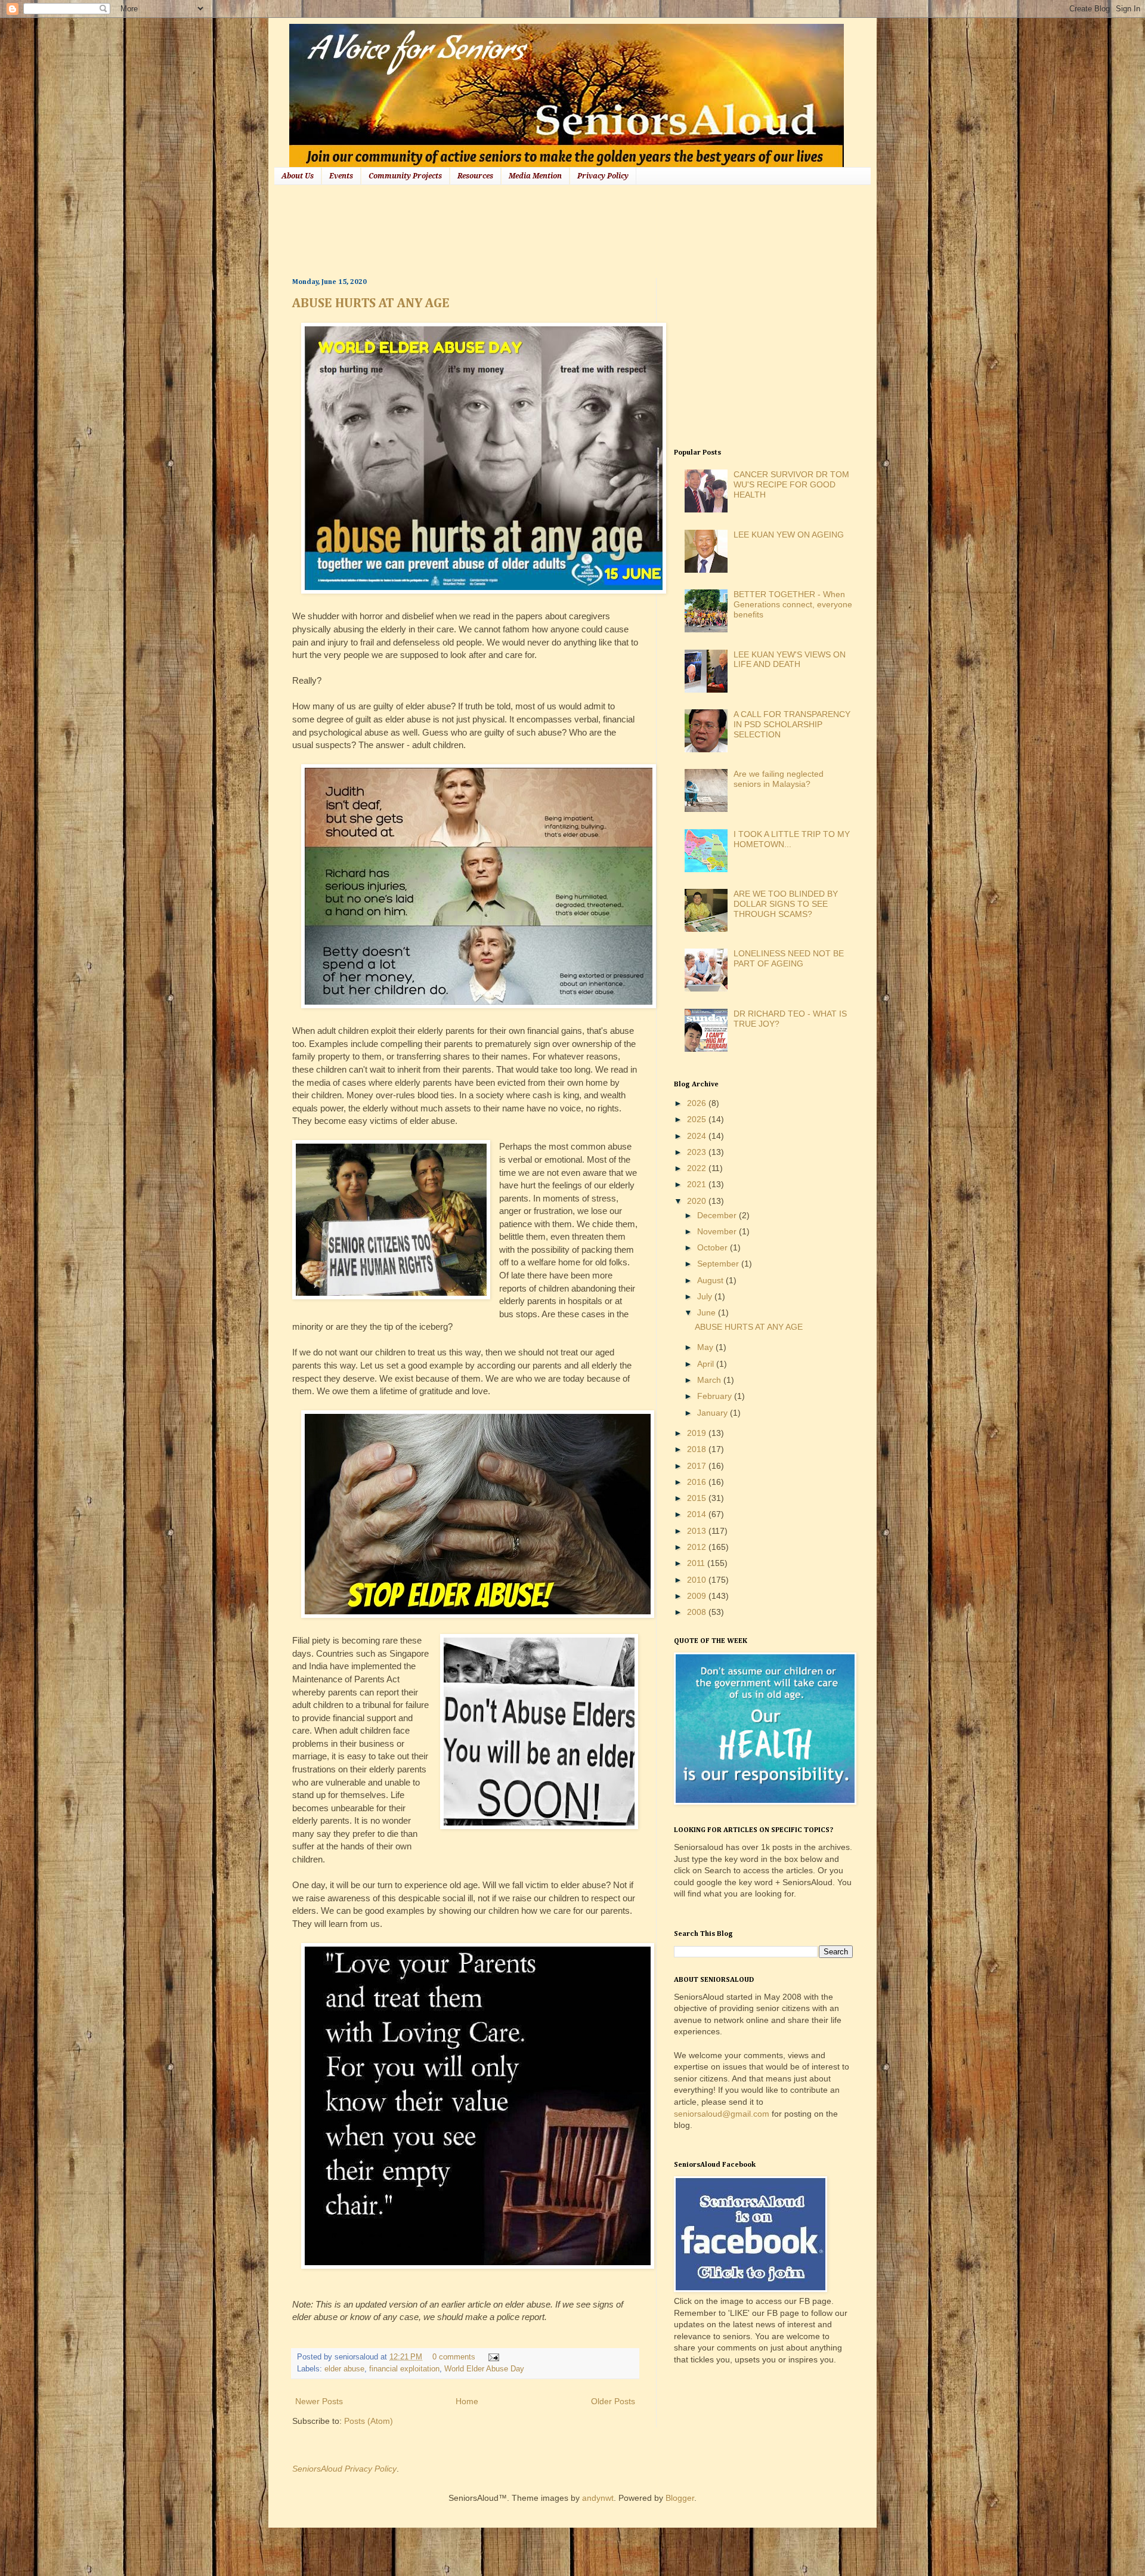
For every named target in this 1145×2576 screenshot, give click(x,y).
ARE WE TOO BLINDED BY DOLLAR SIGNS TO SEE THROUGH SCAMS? (786, 904)
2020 (698, 1201)
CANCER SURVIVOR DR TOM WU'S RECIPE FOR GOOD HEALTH (791, 484)
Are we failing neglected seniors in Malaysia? (779, 779)
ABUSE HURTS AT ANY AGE (371, 304)
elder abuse (344, 2369)
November (718, 1231)
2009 (698, 1596)
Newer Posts (319, 2401)
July (706, 1296)
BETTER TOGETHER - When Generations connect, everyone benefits (793, 604)
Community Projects (405, 176)
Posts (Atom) (369, 2421)
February (716, 1396)
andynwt (598, 2498)
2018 (698, 1449)
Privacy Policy (603, 176)
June (708, 1312)
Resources (475, 176)
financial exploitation (404, 2369)
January (714, 1413)
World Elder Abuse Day (484, 2369)
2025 (698, 1119)
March (710, 1380)
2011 (697, 1563)
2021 (698, 1184)
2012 (698, 1547)
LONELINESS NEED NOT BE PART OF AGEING (789, 958)
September (719, 1264)
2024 (698, 1136)
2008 (698, 1612)
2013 (698, 1531)
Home (467, 2401)
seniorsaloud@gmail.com (722, 2114)
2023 (698, 1152)
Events (341, 176)
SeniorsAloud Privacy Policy (344, 2469)
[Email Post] (492, 2357)
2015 (698, 1498)
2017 (698, 1466)
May (706, 1347)
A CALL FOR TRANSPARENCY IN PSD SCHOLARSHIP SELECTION (792, 724)
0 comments (454, 2357)
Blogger (680, 2498)
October (714, 1247)
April (707, 1364)
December (718, 1215)
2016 (698, 1482)
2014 (698, 1514)
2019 (698, 1433)
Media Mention (535, 176)
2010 (698, 1580)
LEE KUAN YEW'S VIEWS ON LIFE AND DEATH (790, 660)
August (711, 1280)
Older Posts (613, 2401)
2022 (698, 1168)
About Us (298, 176)
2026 (698, 1103)
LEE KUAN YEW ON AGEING (789, 535)
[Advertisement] (509, 230)
